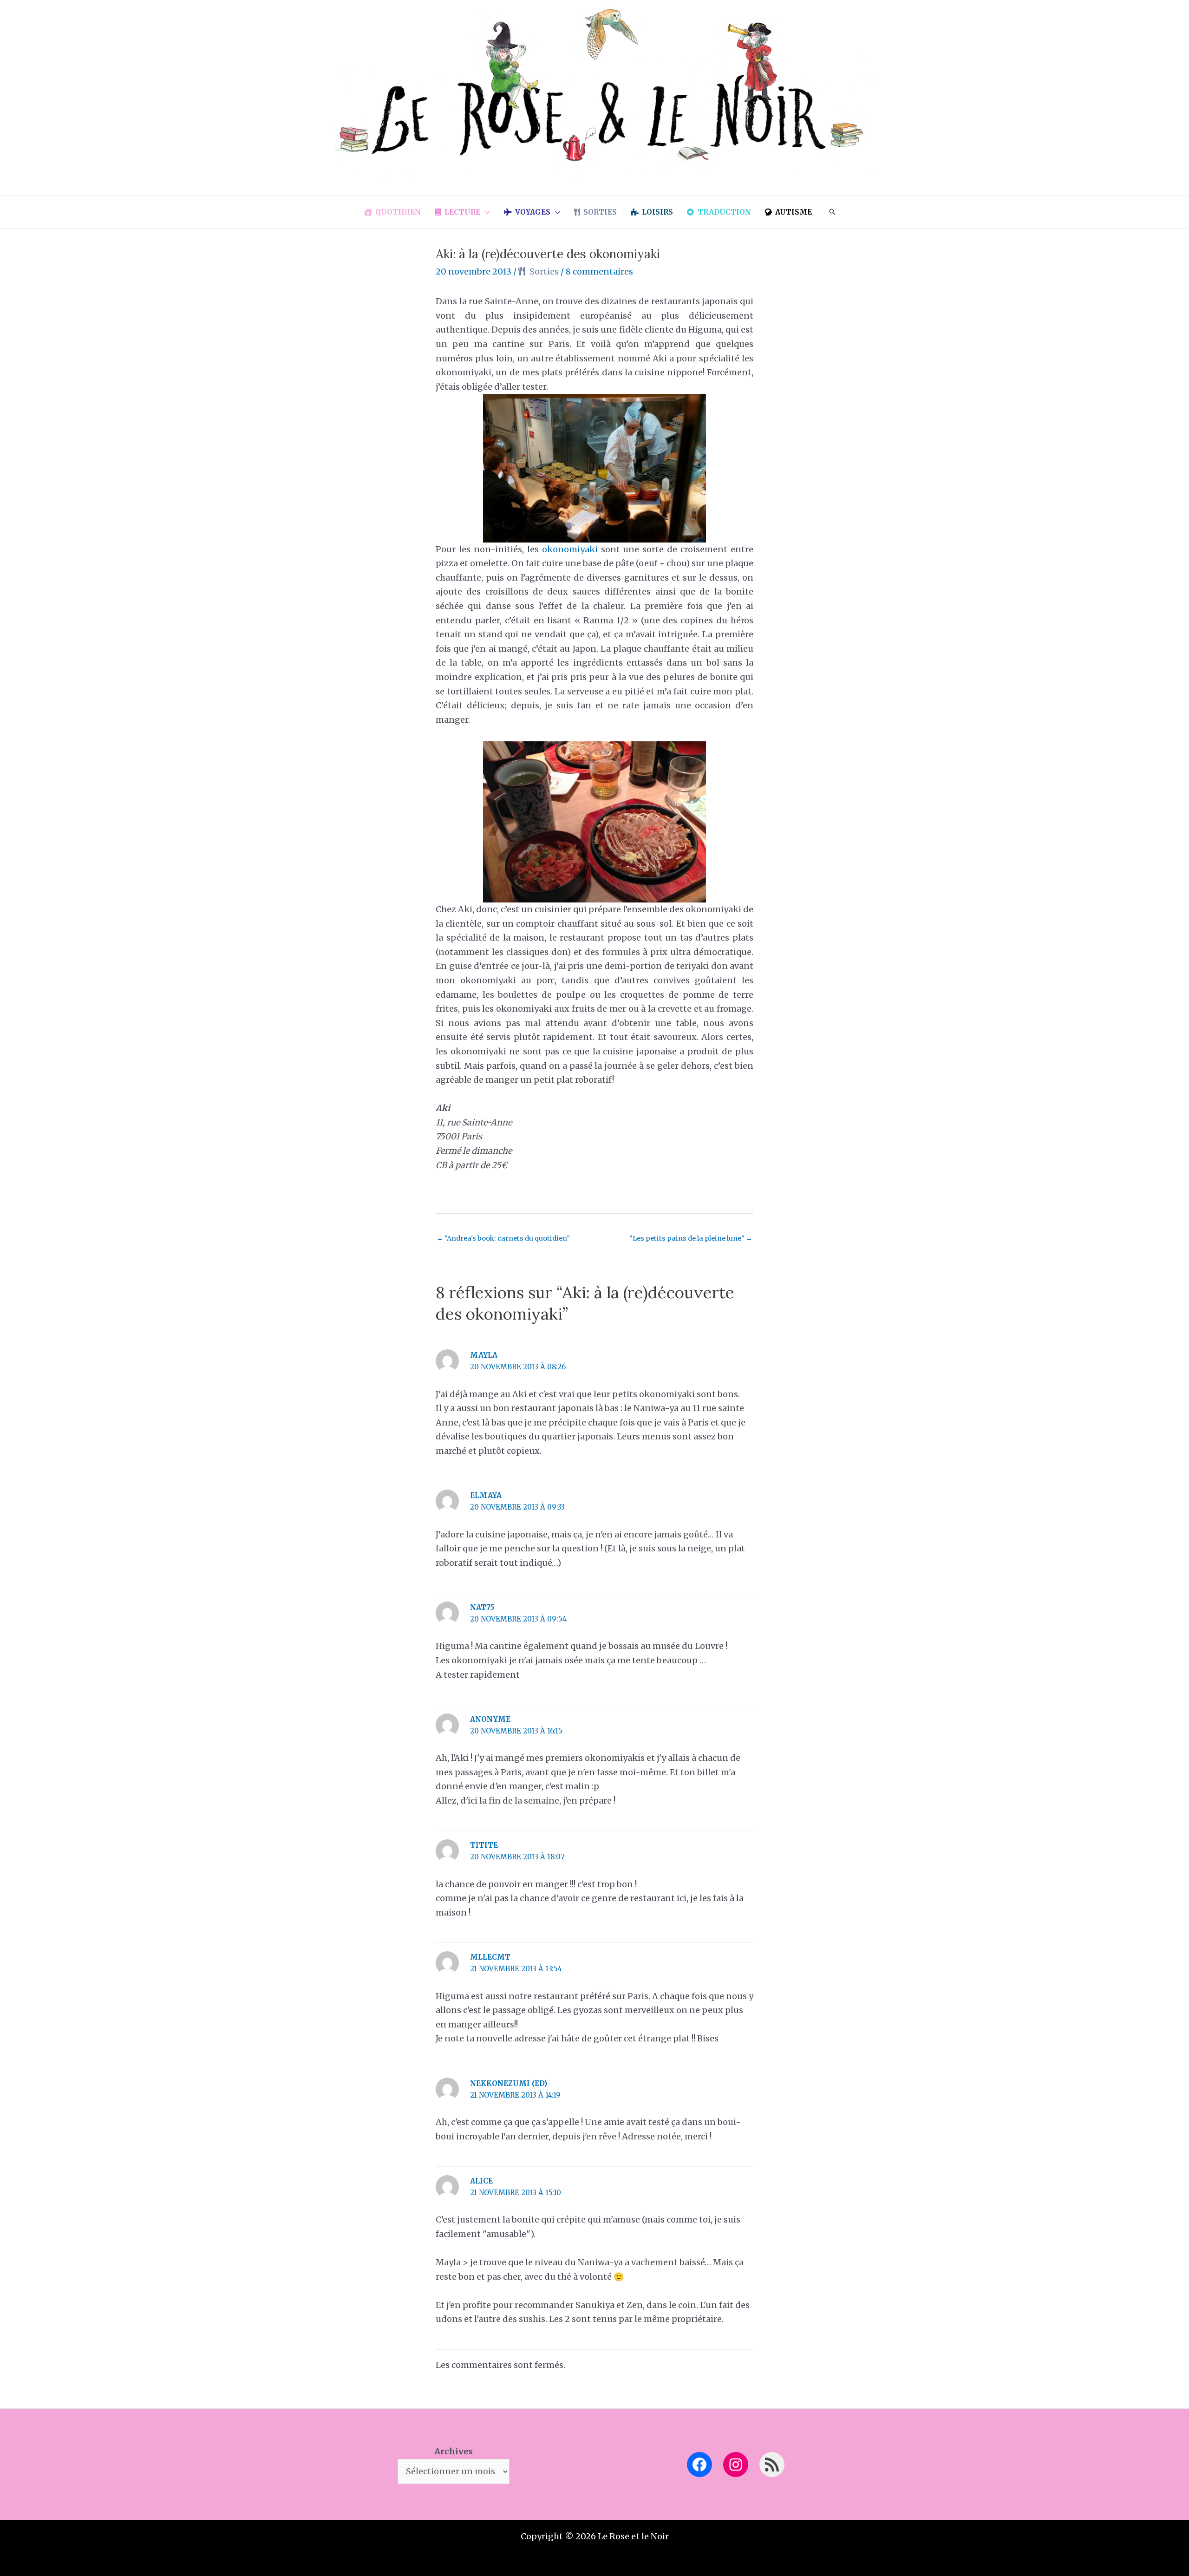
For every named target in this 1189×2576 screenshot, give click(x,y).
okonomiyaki (570, 549)
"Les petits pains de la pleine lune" (691, 1238)
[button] (485, 212)
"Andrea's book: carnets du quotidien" (503, 1238)
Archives (454, 2451)
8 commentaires (599, 271)
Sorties (544, 271)
